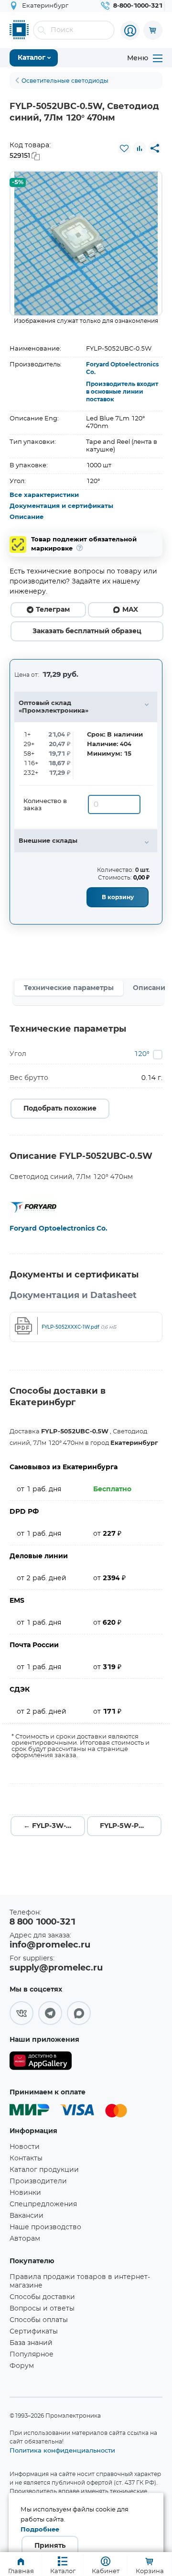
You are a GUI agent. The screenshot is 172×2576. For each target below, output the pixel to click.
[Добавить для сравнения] (140, 148)
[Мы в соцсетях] (21, 2013)
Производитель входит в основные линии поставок (122, 392)
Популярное (32, 2355)
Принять (50, 2546)
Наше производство (45, 2227)
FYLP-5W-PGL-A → (131, 1826)
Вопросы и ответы (42, 2309)
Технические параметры (69, 988)
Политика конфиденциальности (62, 2450)
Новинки (25, 2193)
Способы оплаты (39, 2320)
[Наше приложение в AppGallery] (41, 2063)
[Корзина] (153, 30)
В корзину (118, 897)
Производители (38, 2181)
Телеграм (53, 610)
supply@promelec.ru (56, 1968)
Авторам (25, 2239)
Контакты (26, 2158)
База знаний (31, 2343)
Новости (25, 2147)
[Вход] (130, 31)
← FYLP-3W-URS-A (54, 1826)
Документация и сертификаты (61, 506)
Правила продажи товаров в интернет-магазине (80, 2281)
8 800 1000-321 (43, 1922)
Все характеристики (44, 495)
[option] (86, 243)
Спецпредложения (43, 2204)
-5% (18, 182)
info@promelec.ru (50, 1945)
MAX (130, 610)
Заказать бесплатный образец (87, 631)
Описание (27, 517)
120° (142, 1054)
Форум (22, 2366)
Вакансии (27, 2216)
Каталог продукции (44, 2170)
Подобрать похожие (60, 1109)
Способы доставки (42, 2297)
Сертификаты (34, 2332)
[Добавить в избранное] (124, 148)
